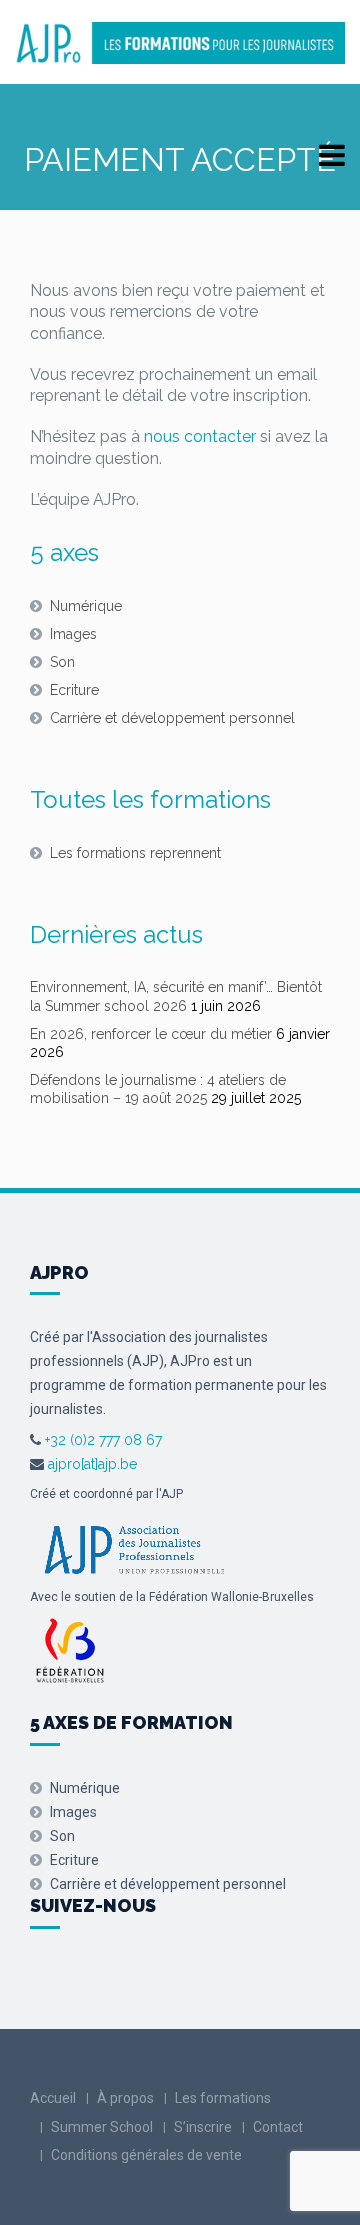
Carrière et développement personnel (172, 718)
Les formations (223, 2098)
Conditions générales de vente (146, 2155)
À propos (125, 2098)
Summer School (102, 2127)
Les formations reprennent (135, 853)
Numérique (86, 606)
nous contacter (200, 436)
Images (73, 634)
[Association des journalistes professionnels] (134, 1548)
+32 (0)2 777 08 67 (101, 1440)
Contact (278, 2127)
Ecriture (74, 690)
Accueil (53, 2098)
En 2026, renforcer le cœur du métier (151, 1034)
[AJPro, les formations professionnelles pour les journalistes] (180, 43)
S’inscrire (203, 2127)
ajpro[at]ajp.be (92, 1464)
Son (62, 662)
